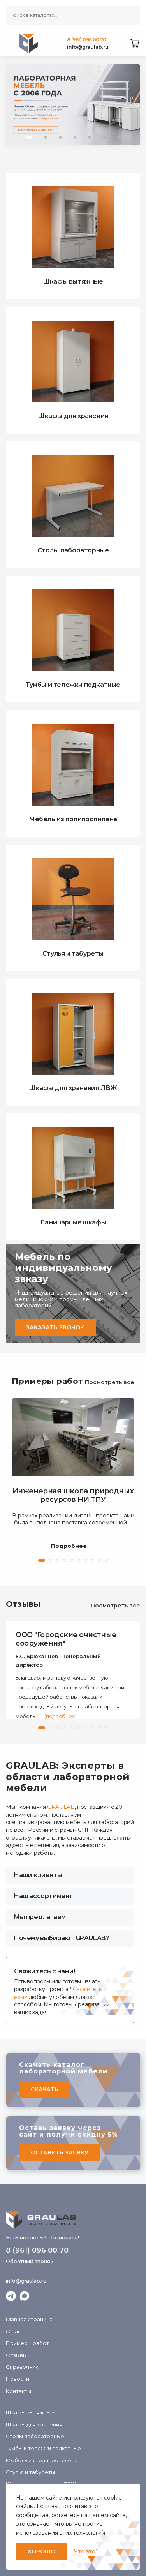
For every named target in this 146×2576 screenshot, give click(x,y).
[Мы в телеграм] (11, 2296)
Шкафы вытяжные (30, 2412)
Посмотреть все (110, 1382)
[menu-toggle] (10, 43)
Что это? (86, 2551)
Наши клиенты (38, 1875)
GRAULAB (61, 1807)
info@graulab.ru (88, 47)
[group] (73, 105)
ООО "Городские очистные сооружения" (66, 1639)
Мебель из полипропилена (42, 2460)
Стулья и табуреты (30, 2472)
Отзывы (23, 1604)
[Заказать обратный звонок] (118, 43)
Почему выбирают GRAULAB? (61, 1938)
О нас (13, 2331)
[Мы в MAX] (25, 2296)
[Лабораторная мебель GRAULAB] (29, 43)
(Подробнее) (60, 1716)
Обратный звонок (30, 2261)
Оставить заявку (60, 2153)
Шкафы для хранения (34, 2424)
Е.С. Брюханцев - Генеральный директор (58, 1660)
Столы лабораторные (35, 2436)
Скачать (45, 2089)
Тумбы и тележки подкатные (43, 2448)
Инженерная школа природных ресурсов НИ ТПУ (73, 1495)
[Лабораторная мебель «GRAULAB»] (73, 2220)
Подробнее (69, 1546)
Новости (18, 2379)
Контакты (18, 2391)
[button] (29, 137)
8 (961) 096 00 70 (87, 40)
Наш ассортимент (43, 1896)
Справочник (22, 2367)
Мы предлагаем (40, 1917)
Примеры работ (47, 1381)
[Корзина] (135, 43)
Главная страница (29, 2319)
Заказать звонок (55, 1327)
